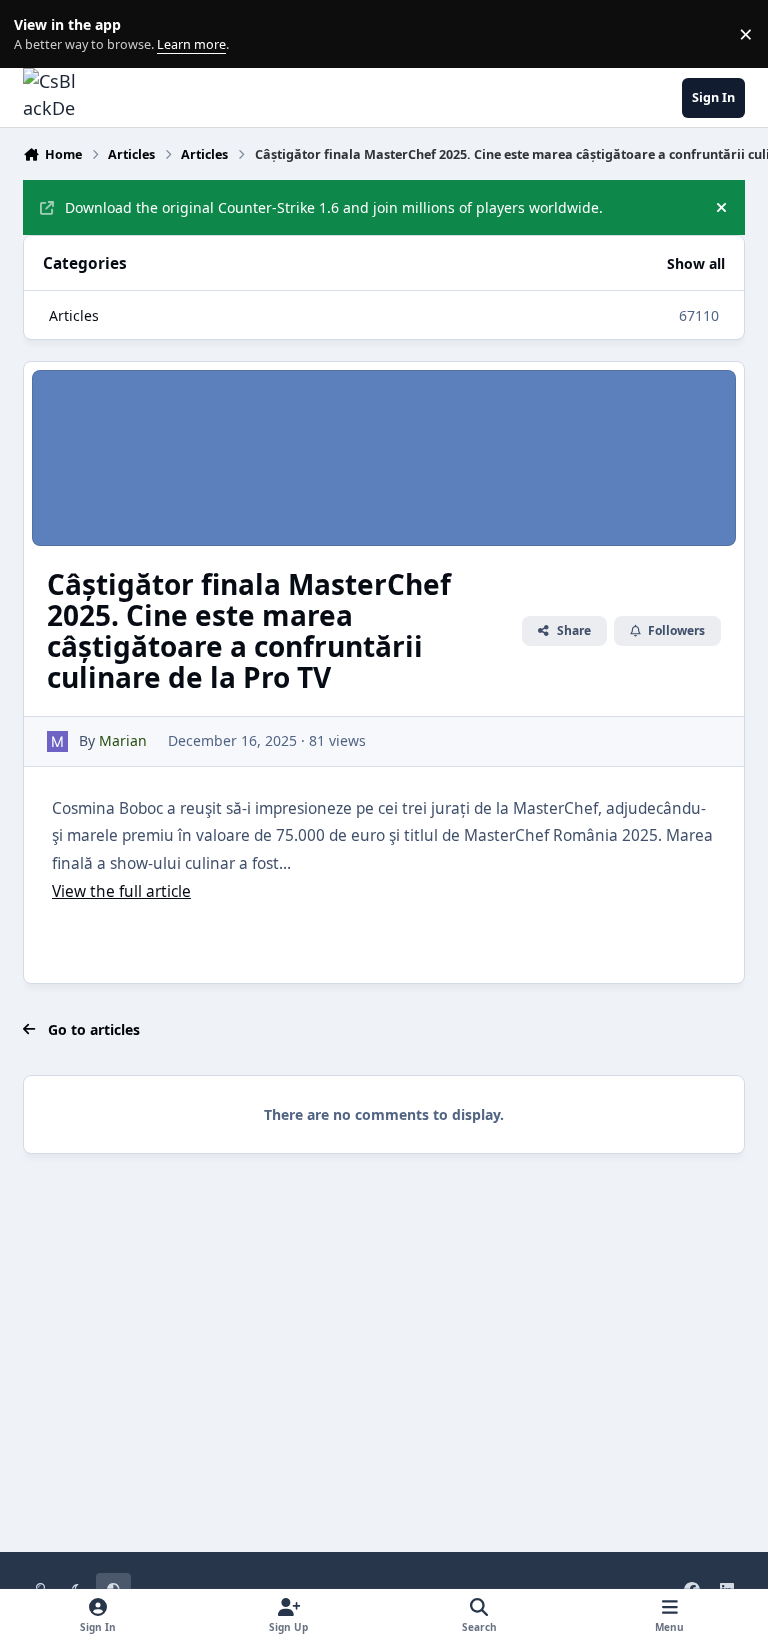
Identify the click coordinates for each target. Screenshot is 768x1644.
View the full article (121, 891)
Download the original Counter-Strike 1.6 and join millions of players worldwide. (334, 207)
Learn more (38, 34)
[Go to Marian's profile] (57, 741)
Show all (696, 263)
